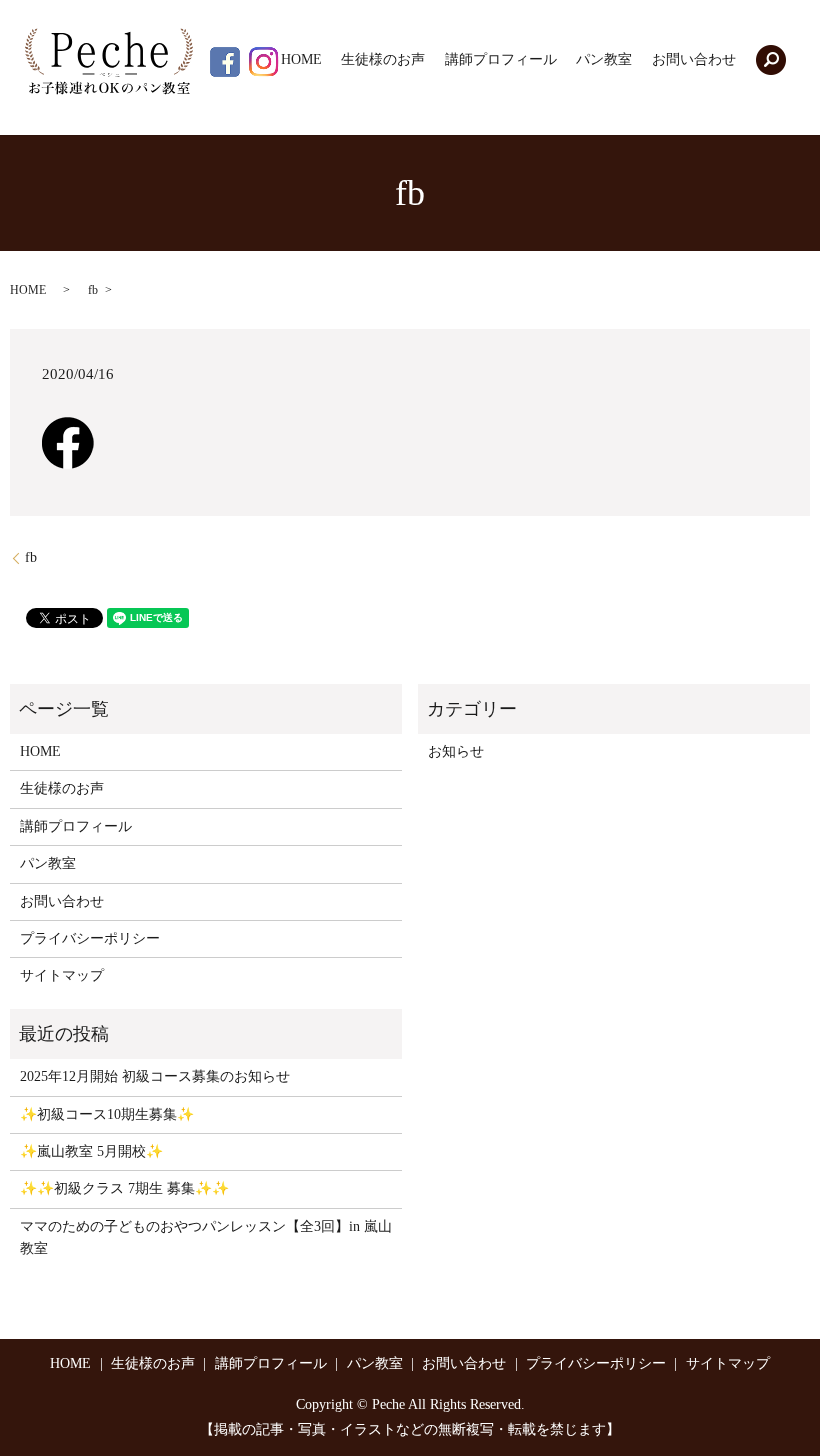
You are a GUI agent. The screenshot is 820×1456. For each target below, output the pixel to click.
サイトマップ (62, 975)
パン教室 (604, 60)
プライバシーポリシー (90, 938)
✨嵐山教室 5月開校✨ (91, 1151)
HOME (301, 60)
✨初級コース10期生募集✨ (107, 1114)
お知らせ (456, 751)
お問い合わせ (694, 60)
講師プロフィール (501, 60)
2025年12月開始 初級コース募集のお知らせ (155, 1076)
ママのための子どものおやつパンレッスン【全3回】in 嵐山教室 (206, 1237)
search (771, 60)
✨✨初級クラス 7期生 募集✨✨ (124, 1188)
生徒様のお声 (383, 60)
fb (31, 557)
